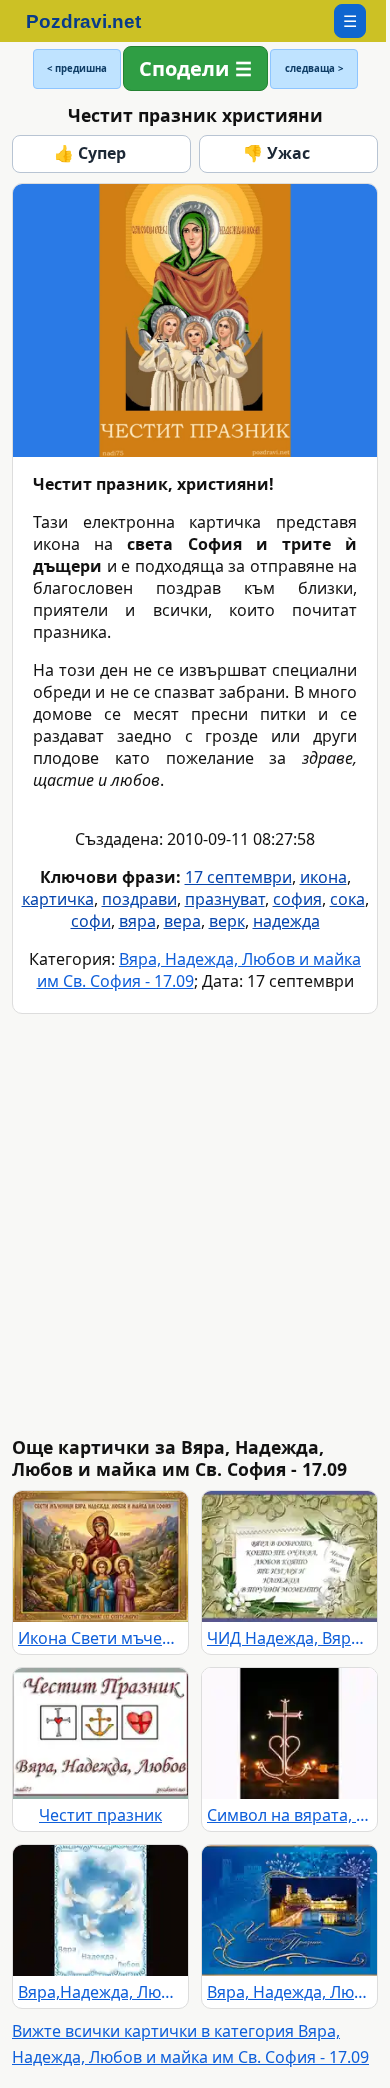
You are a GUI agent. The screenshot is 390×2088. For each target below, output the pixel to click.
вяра (137, 921)
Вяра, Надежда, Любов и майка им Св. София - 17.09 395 (289, 1992)
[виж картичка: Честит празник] (100, 1733)
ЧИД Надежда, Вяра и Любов (289, 1638)
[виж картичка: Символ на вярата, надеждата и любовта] (289, 1733)
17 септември (238, 877)
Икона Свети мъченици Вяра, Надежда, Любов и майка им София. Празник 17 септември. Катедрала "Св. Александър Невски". (100, 1638)
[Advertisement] (195, 1225)
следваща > (314, 68)
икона (323, 877)
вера (182, 921)
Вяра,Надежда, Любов (100, 1992)
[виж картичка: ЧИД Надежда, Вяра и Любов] (289, 1556)
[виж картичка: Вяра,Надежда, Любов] (100, 1910)
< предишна (77, 68)
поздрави (139, 899)
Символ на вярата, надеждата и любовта (289, 1815)
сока (347, 899)
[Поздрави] (93, 21)
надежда (286, 921)
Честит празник (100, 1815)
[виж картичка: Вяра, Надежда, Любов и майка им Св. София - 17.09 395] (289, 1910)
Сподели (184, 68)
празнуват (225, 899)
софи (91, 921)
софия (297, 899)
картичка (58, 899)
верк (227, 921)
